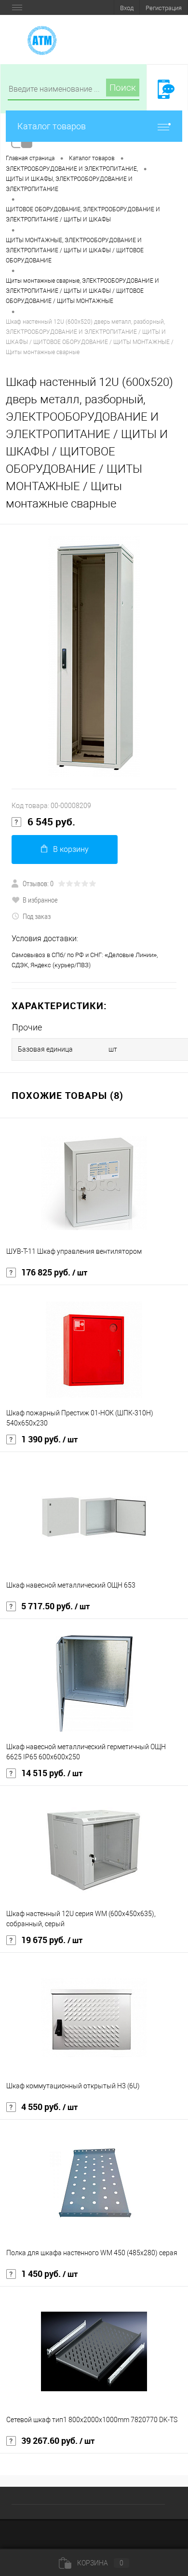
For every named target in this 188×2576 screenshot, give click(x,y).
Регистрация (164, 8)
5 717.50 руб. (55, 1606)
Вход (127, 8)
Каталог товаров (52, 126)
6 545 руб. (51, 822)
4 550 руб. (49, 2107)
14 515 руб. (52, 1773)
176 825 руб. (54, 1273)
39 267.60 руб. (58, 2441)
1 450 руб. (49, 2274)
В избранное (40, 900)
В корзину (71, 849)
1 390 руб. (49, 1439)
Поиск (123, 88)
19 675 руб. (52, 1940)
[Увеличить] (94, 657)
